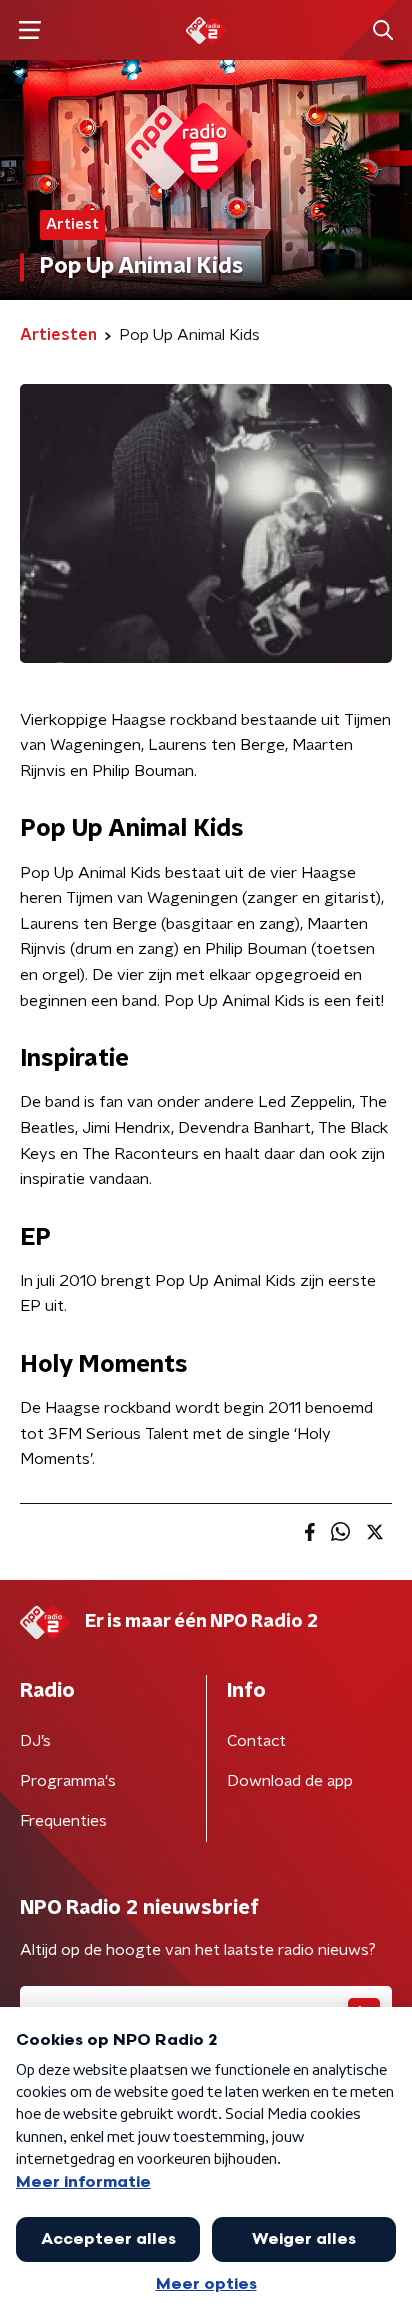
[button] (29, 30)
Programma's (68, 1781)
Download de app (290, 1781)
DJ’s (35, 1741)
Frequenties (63, 1821)
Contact (256, 1741)
